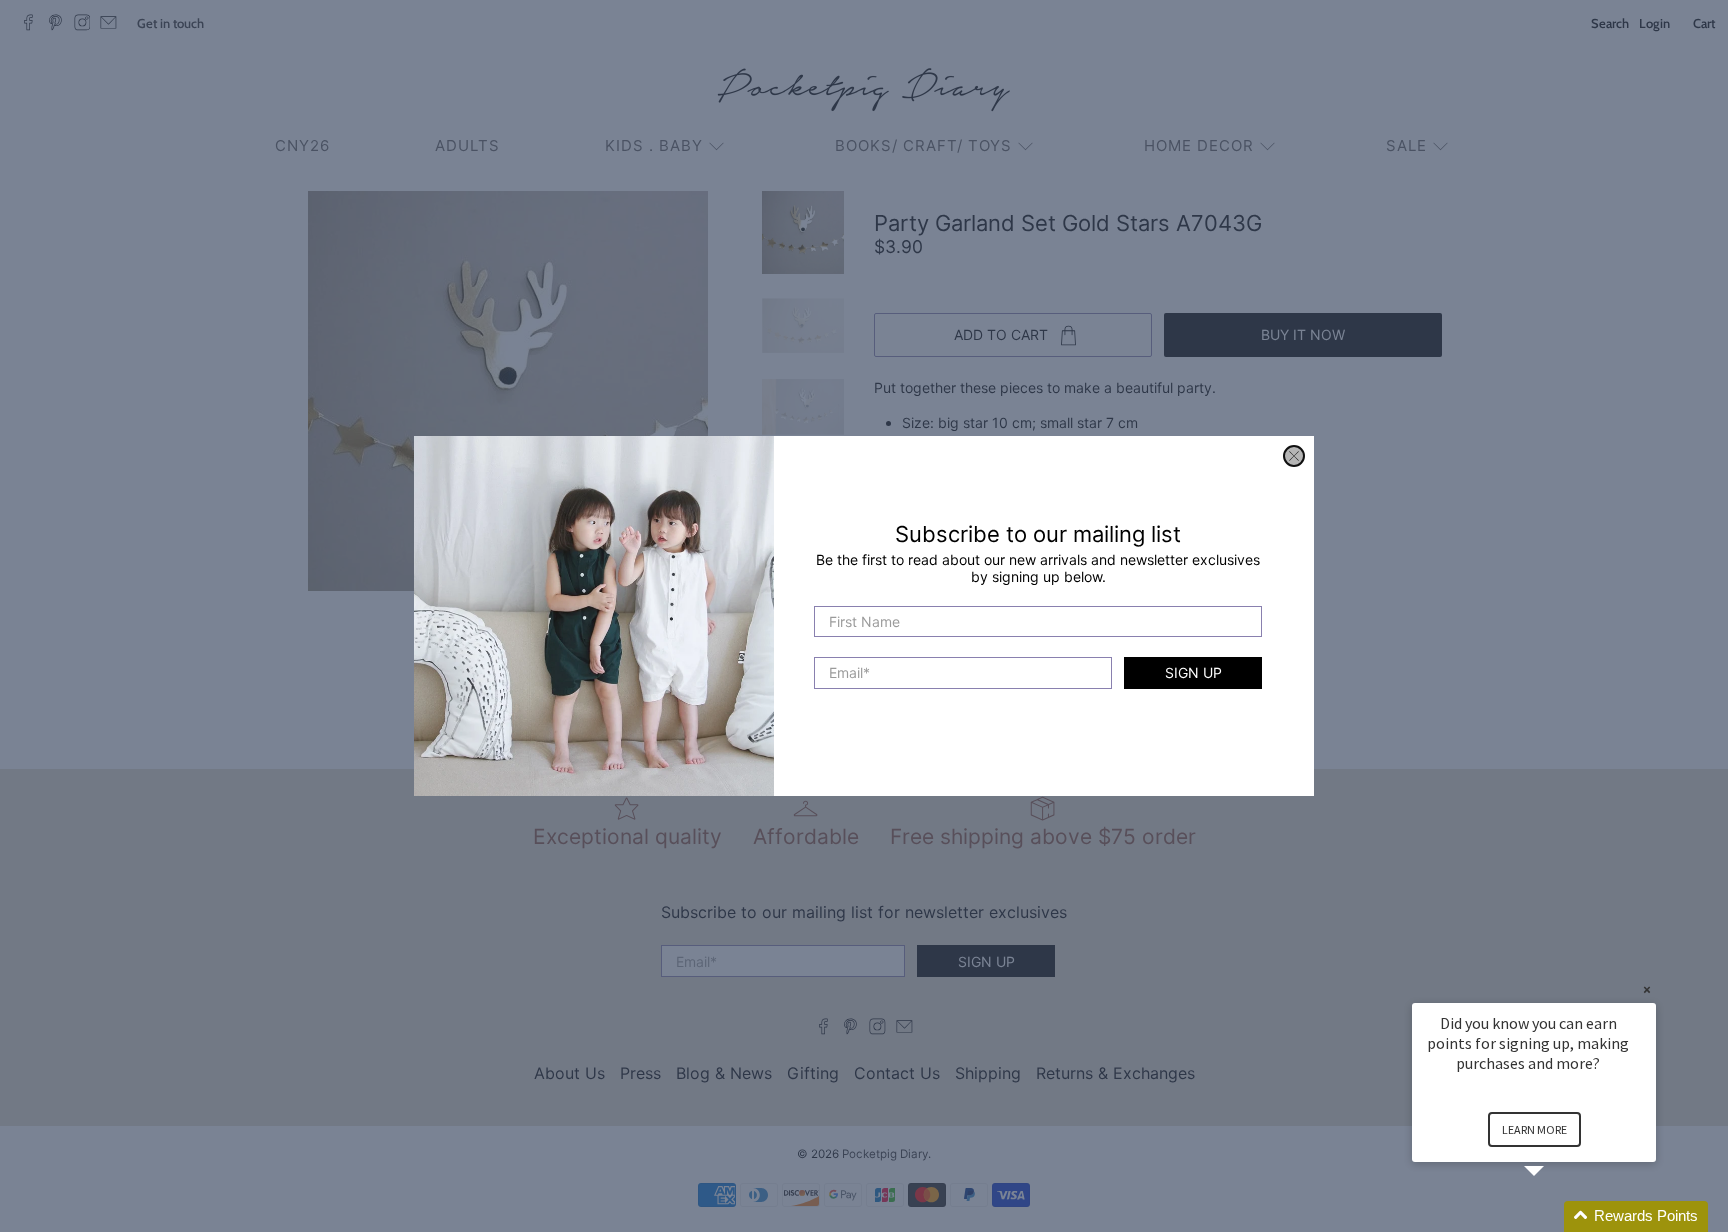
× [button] (1647, 989)
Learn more (1534, 1129)
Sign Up (1193, 673)
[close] (1294, 456)
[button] (1558, 1216)
